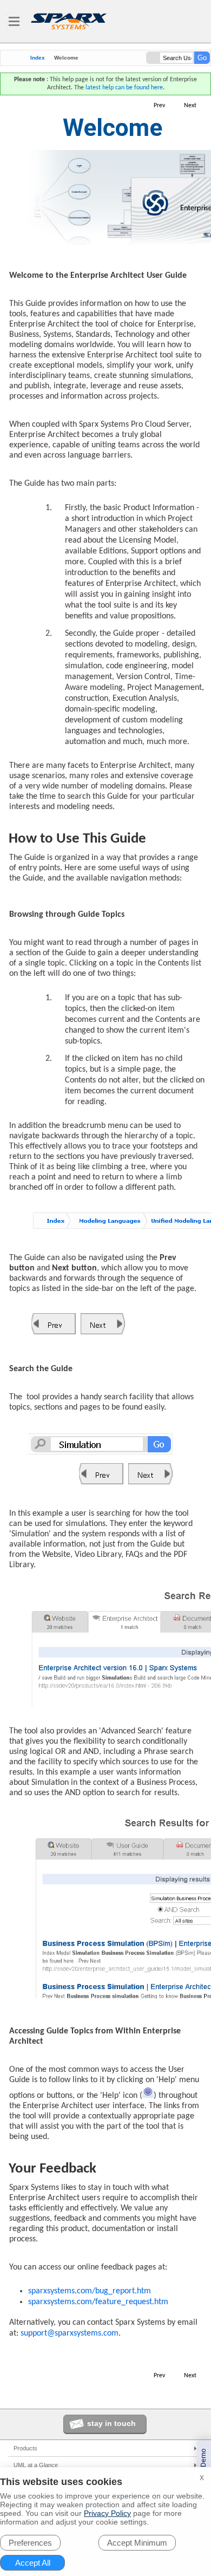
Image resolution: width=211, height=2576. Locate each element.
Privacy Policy (107, 2513)
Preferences (30, 2543)
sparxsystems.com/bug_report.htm (90, 2291)
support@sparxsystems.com (70, 2333)
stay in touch (111, 2423)
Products (25, 2448)
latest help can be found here (124, 88)
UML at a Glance (36, 2465)
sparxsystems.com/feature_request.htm (98, 2302)
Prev (159, 106)
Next (190, 106)
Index (38, 58)
